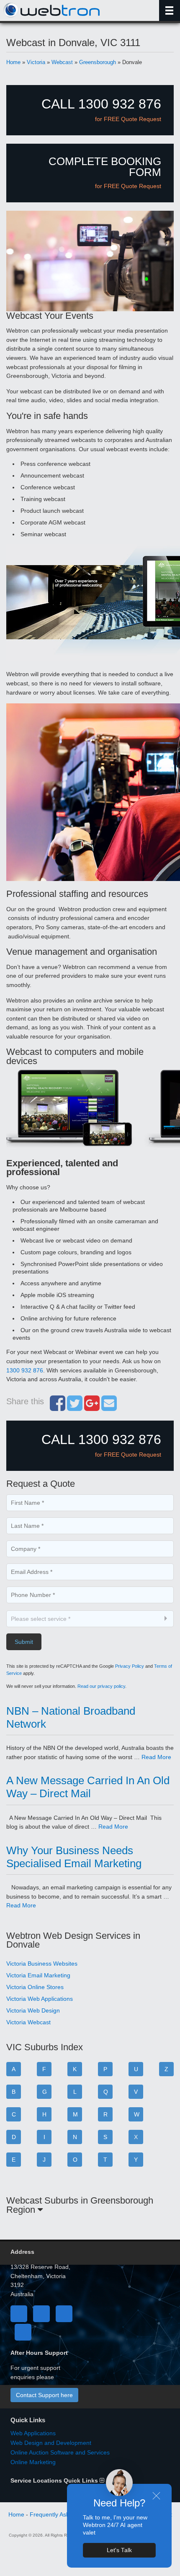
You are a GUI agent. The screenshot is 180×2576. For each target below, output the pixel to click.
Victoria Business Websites (42, 1964)
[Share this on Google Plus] (92, 1408)
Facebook (19, 2314)
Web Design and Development (51, 2443)
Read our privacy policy (101, 1686)
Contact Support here (44, 2395)
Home (13, 62)
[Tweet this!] (75, 1408)
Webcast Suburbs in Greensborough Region (80, 2205)
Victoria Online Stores (35, 1987)
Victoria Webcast (28, 2022)
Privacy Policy (130, 1666)
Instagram (23, 2332)
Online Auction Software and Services (60, 2452)
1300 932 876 (25, 1370)
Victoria (36, 62)
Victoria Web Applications (40, 1999)
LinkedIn (64, 2314)
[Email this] (109, 1408)
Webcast (62, 62)
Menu (170, 10)
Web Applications (33, 2433)
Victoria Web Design (33, 2010)
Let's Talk (119, 2550)
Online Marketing (33, 2462)
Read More (156, 1757)
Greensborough (98, 62)
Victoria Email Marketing (38, 1975)
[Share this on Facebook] (58, 1408)
